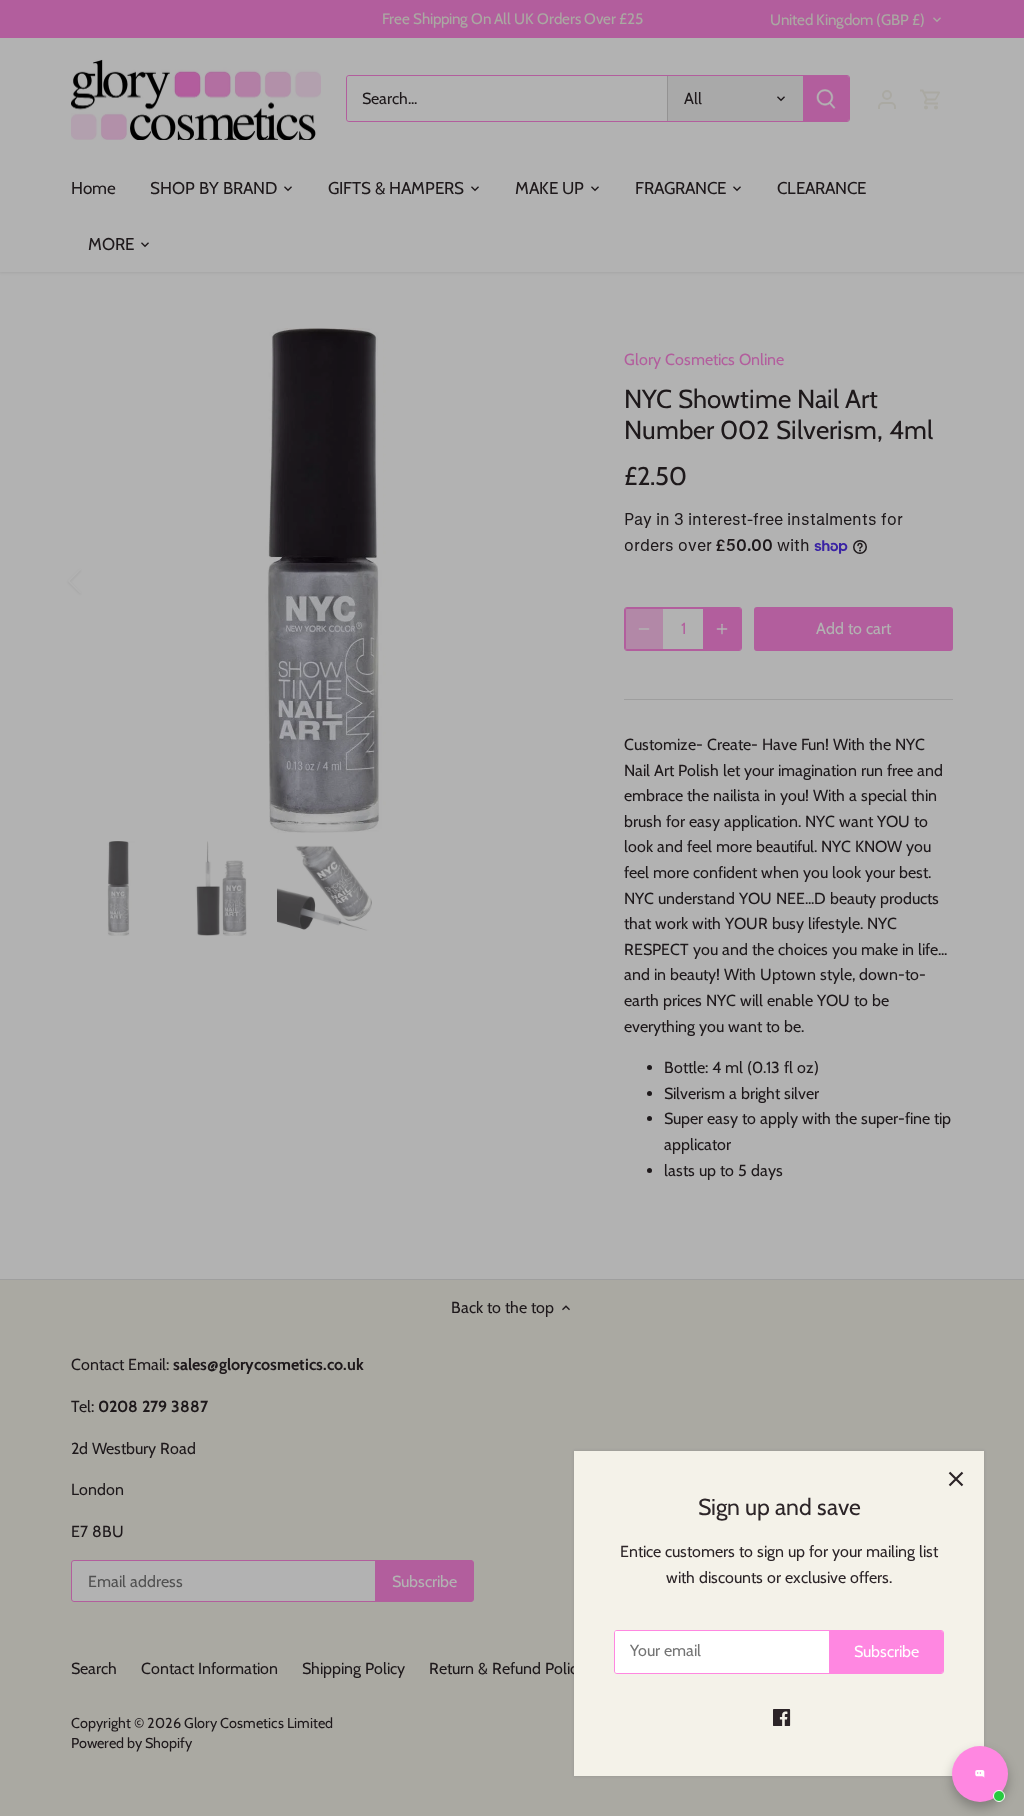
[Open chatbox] (980, 1774)
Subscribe (886, 1651)
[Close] (956, 1479)
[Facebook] (781, 1717)
